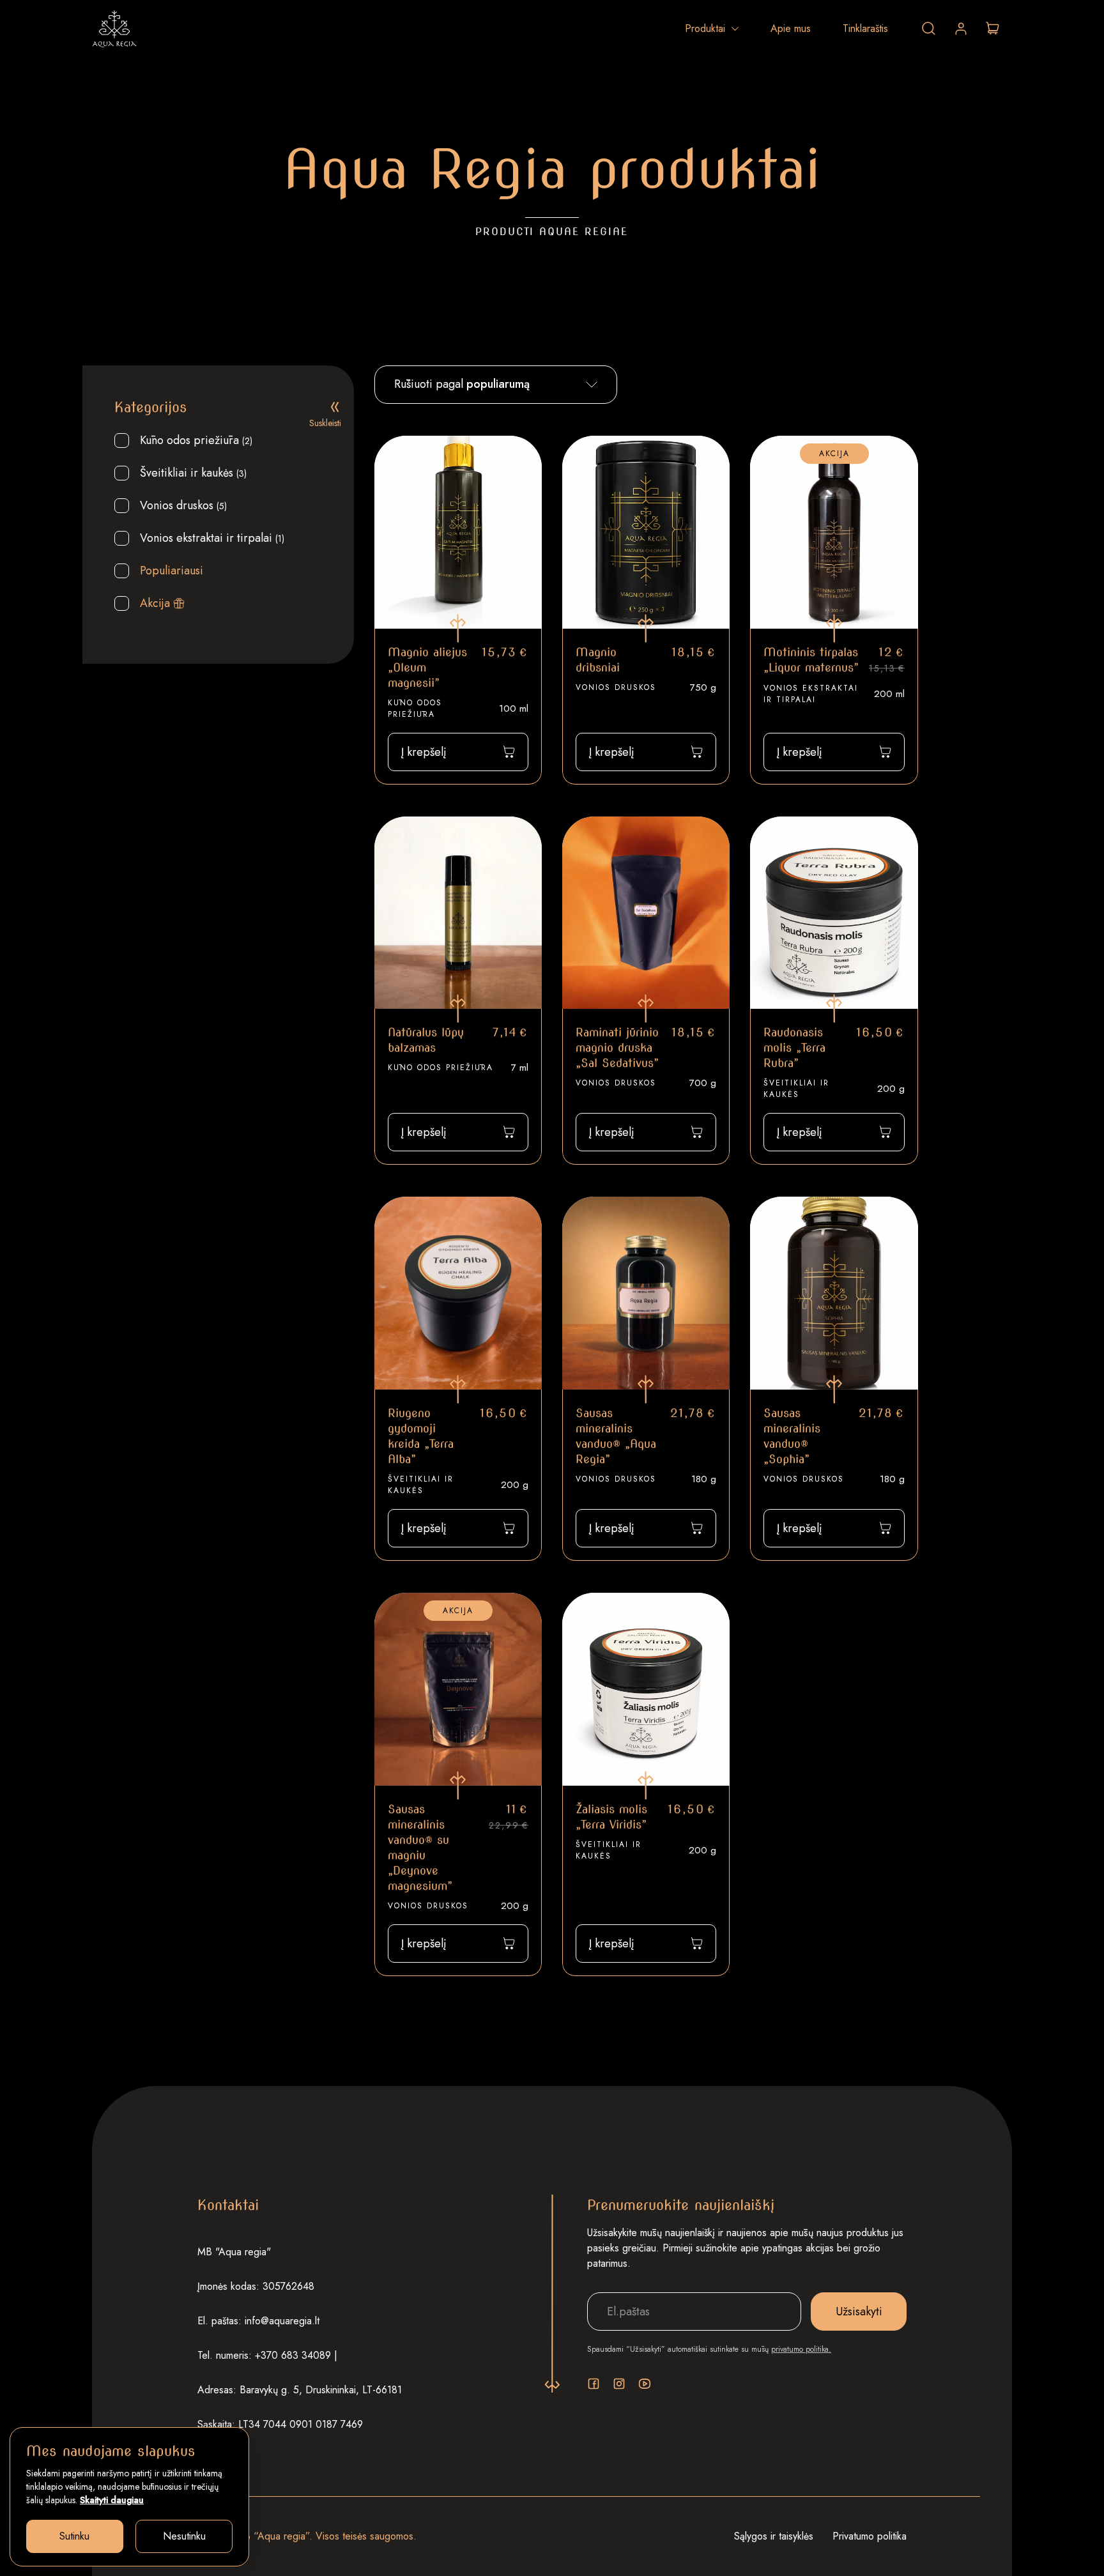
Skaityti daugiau (112, 2500)
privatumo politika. (801, 2349)
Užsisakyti (859, 2311)
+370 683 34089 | (296, 2355)
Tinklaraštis (865, 28)
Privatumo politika (870, 2536)
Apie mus (791, 28)
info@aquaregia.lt (282, 2321)
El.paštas (621, 2283)
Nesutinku (184, 2536)
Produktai (705, 28)
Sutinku (74, 2536)
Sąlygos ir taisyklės (774, 2536)
